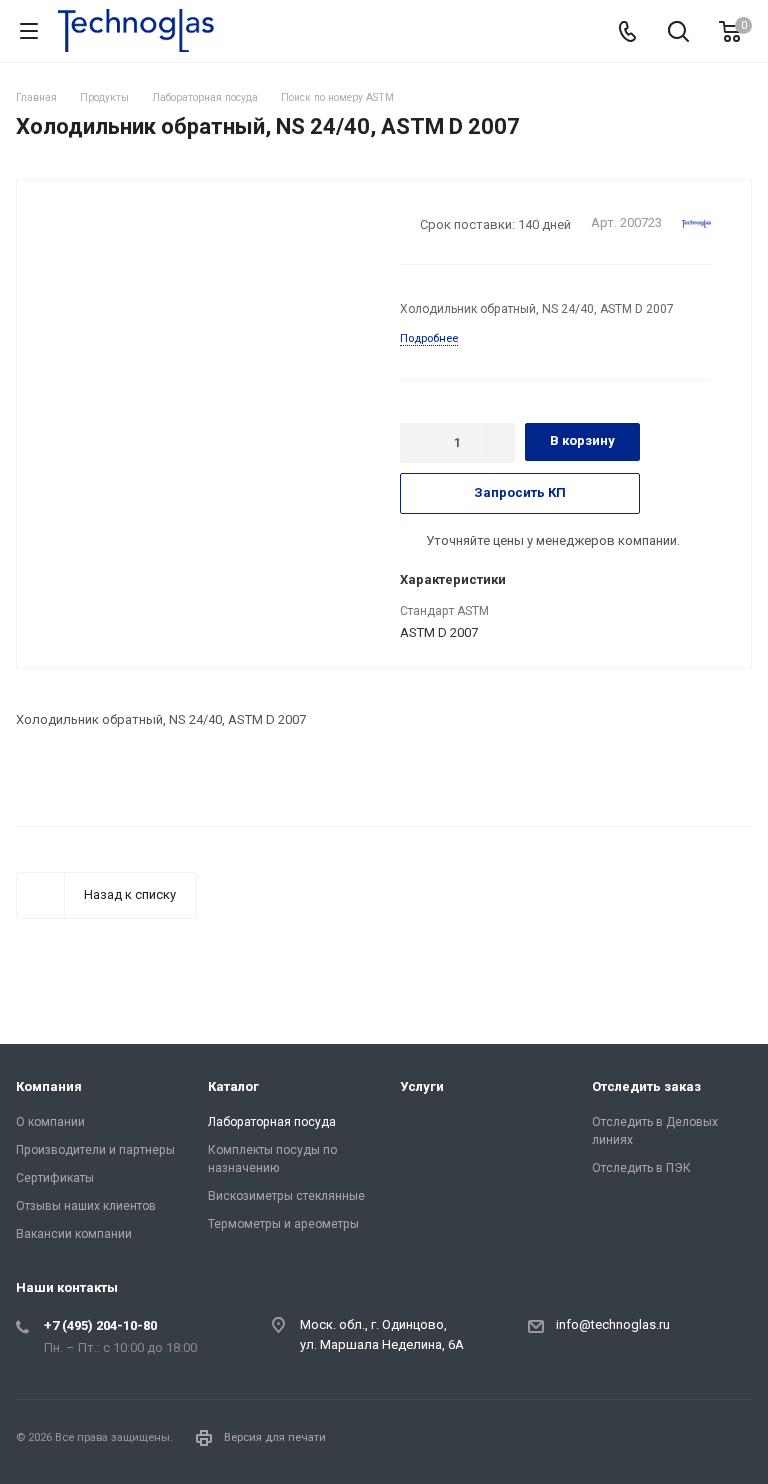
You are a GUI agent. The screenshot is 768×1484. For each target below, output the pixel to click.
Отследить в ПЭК (641, 1168)
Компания (49, 1086)
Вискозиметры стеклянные (286, 1196)
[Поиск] (678, 33)
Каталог (233, 1086)
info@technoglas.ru (613, 1324)
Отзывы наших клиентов (86, 1206)
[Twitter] (732, 1442)
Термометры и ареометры (283, 1224)
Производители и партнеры (95, 1150)
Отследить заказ (646, 1086)
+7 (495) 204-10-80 (100, 1325)
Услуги (422, 1086)
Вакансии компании (74, 1234)
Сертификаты (55, 1178)
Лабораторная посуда (272, 1122)
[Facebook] (684, 1442)
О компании (50, 1122)
